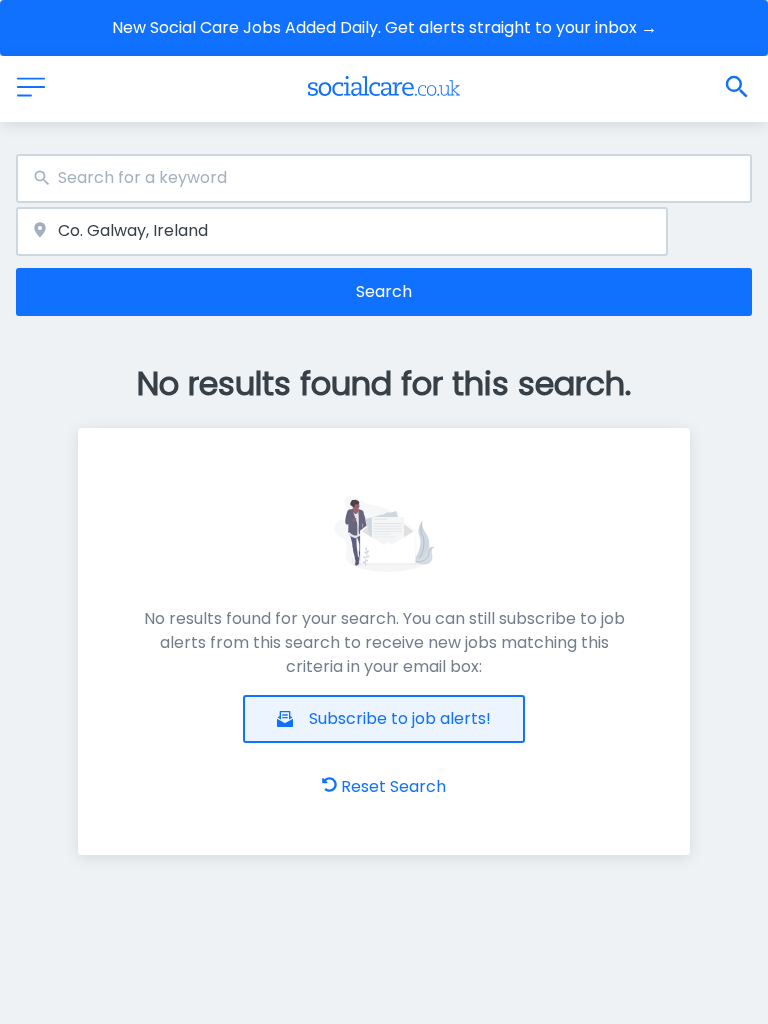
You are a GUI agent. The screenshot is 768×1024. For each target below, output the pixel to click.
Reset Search (393, 786)
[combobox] (384, 178)
